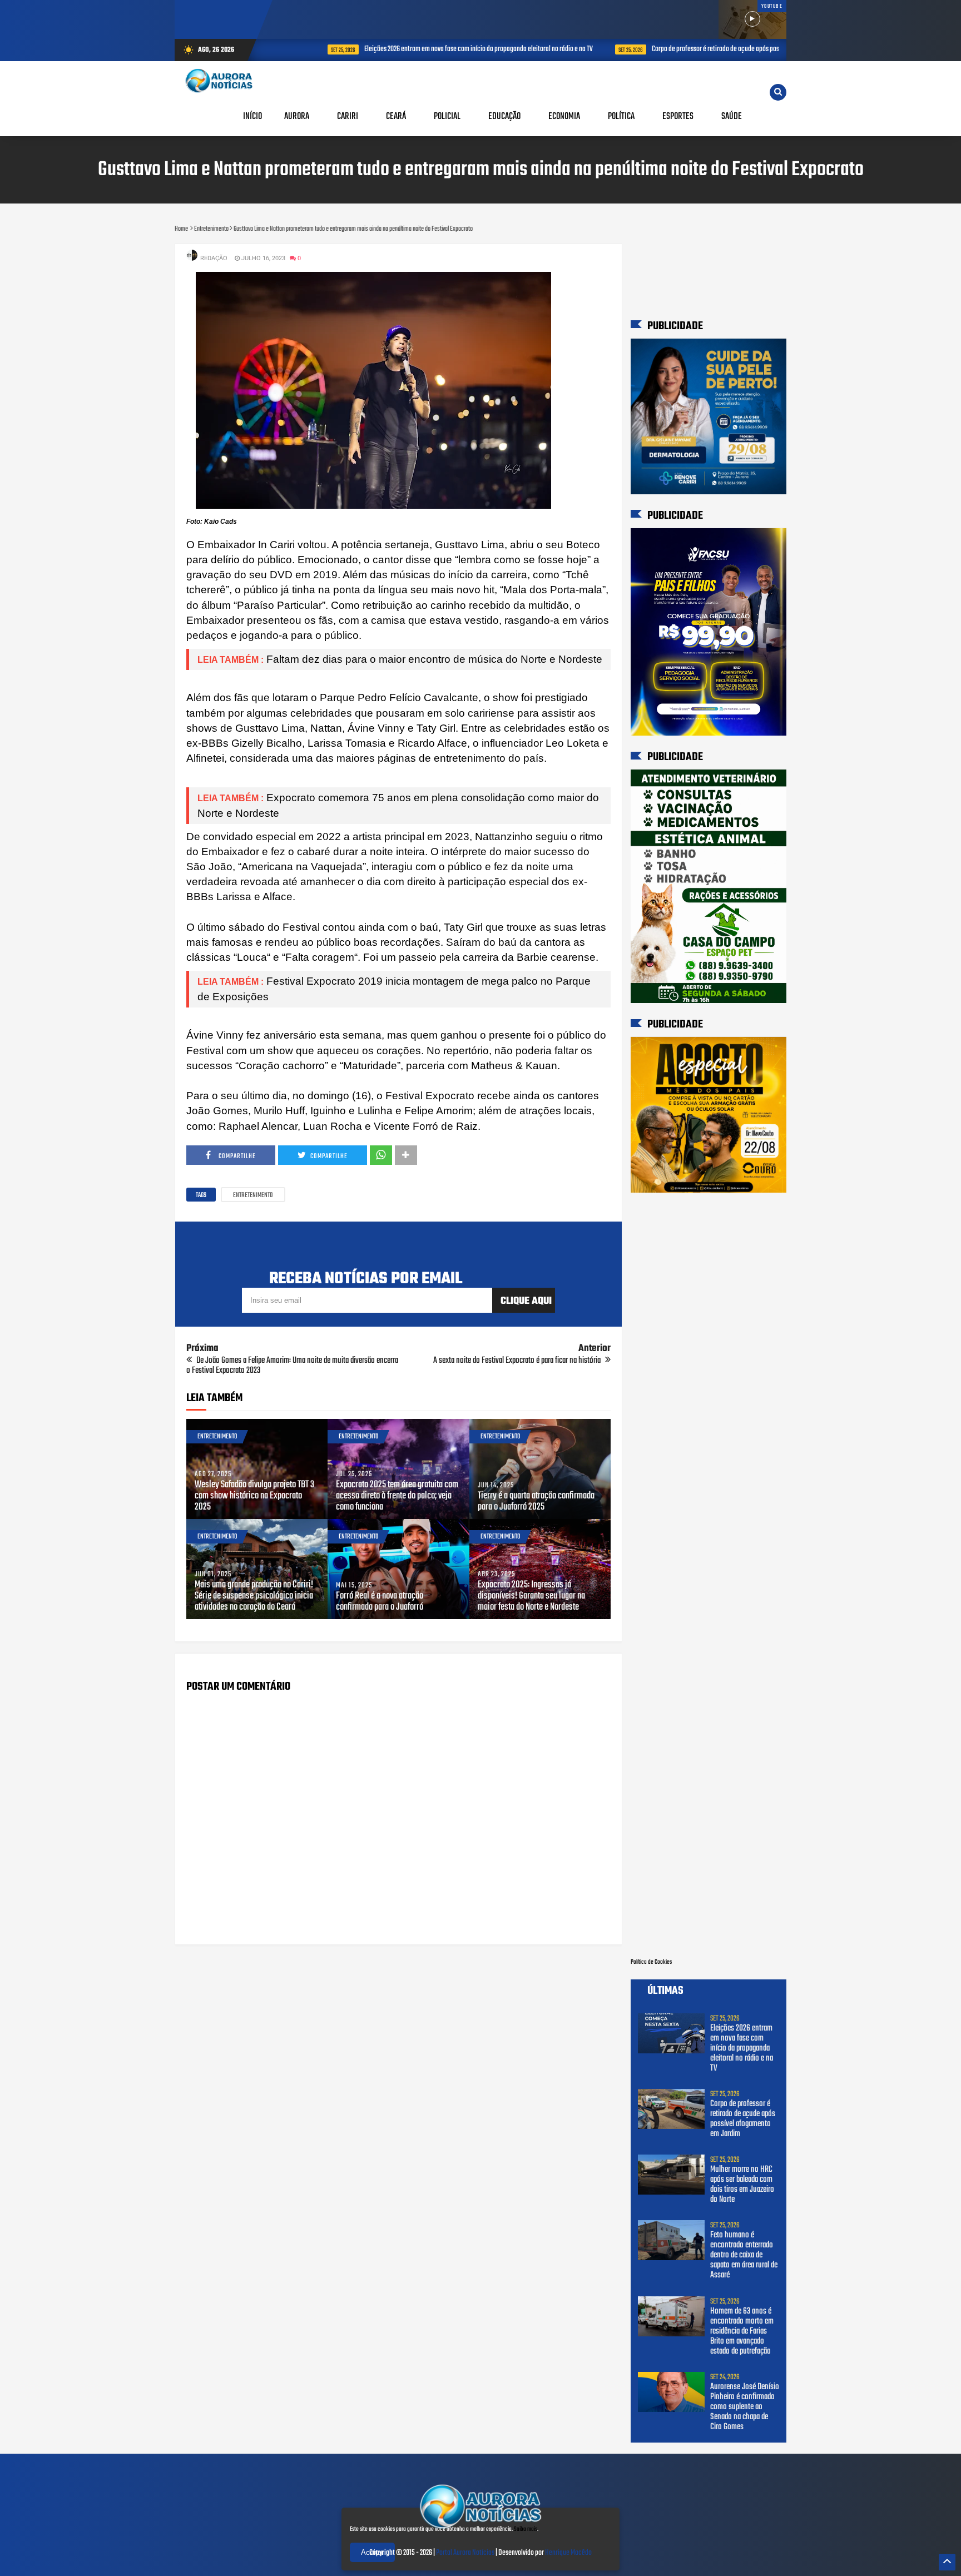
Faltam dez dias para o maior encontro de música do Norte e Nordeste (434, 659)
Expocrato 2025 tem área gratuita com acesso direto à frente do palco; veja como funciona (397, 1496)
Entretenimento (253, 1195)
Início (252, 116)
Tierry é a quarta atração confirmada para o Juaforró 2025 (536, 1502)
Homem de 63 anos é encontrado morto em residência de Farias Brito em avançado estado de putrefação (742, 2331)
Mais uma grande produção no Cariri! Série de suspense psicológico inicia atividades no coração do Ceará (254, 1596)
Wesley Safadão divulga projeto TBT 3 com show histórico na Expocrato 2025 (254, 1496)
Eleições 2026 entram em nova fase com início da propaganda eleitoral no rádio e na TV (436, 49)
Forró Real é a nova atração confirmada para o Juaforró (380, 1602)
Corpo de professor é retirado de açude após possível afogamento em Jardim (710, 49)
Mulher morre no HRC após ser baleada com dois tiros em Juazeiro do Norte (742, 2185)
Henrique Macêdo (568, 2553)
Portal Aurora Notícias (465, 2553)
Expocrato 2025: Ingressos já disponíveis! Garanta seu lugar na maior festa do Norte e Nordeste (531, 1596)
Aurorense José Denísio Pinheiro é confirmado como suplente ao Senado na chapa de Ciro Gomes (745, 2407)
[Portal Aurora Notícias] (481, 2530)
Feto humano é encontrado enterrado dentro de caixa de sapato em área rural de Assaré (744, 2255)
